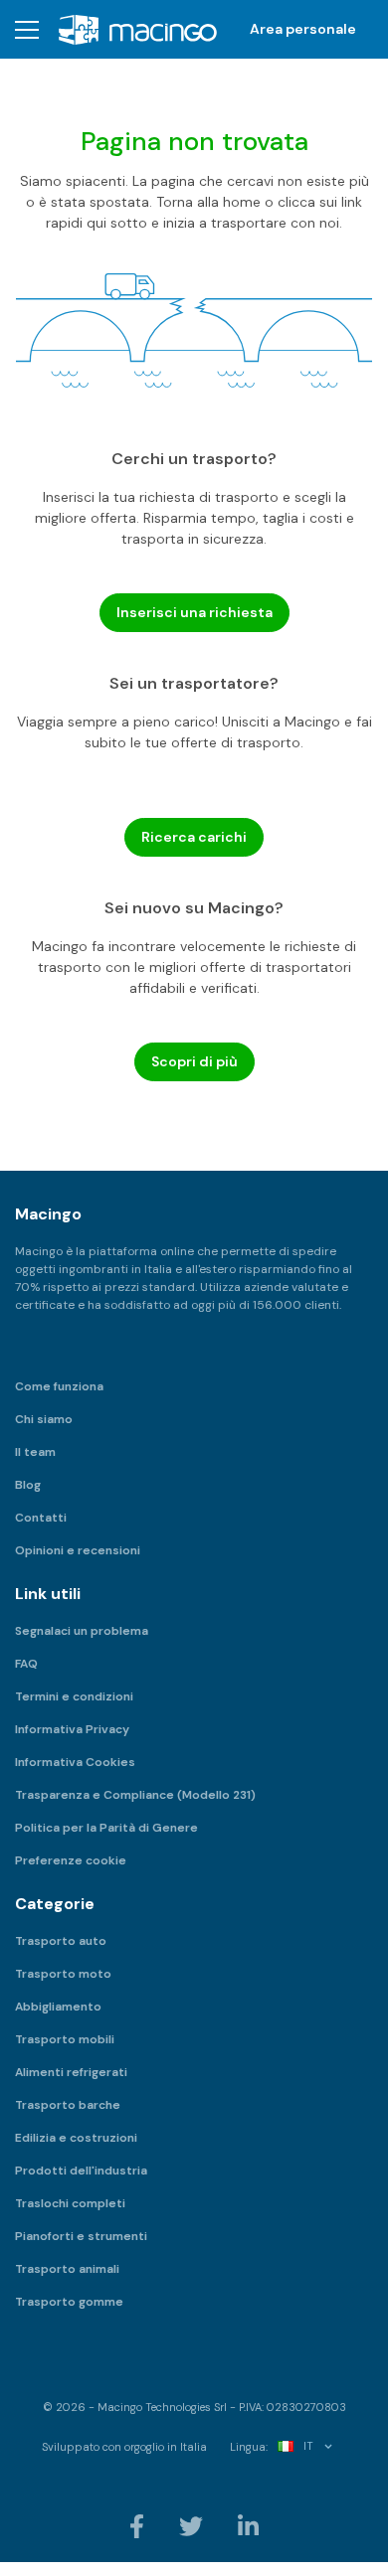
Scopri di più (194, 1061)
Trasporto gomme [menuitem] (69, 2302)
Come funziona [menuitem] (59, 1386)
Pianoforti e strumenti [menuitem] (81, 2236)
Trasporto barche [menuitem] (68, 2105)
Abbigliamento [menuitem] (58, 2007)
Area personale (303, 29)
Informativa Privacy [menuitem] (72, 1729)
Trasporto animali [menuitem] (67, 2269)
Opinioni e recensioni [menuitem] (78, 1550)
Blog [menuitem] (28, 1485)
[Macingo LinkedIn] (248, 2525)
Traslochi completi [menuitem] (70, 2203)
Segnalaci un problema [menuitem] (82, 1631)
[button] (27, 29)
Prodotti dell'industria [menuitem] (81, 2171)
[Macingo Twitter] (193, 2525)
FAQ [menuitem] (26, 1664)
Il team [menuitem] (35, 1452)
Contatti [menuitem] (41, 1518)
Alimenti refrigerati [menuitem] (71, 2072)
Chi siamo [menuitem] (44, 1419)
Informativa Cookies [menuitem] (75, 1762)
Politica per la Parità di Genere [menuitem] (106, 1828)
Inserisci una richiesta (194, 612)
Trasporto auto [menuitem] (61, 1941)
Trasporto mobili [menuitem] (65, 2039)
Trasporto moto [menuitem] (63, 1974)
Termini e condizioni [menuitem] (74, 1696)
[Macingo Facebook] (138, 2525)
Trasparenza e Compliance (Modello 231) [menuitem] (135, 1795)
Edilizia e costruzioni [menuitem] (76, 2138)
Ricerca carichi (194, 837)
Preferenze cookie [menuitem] (71, 1860)
